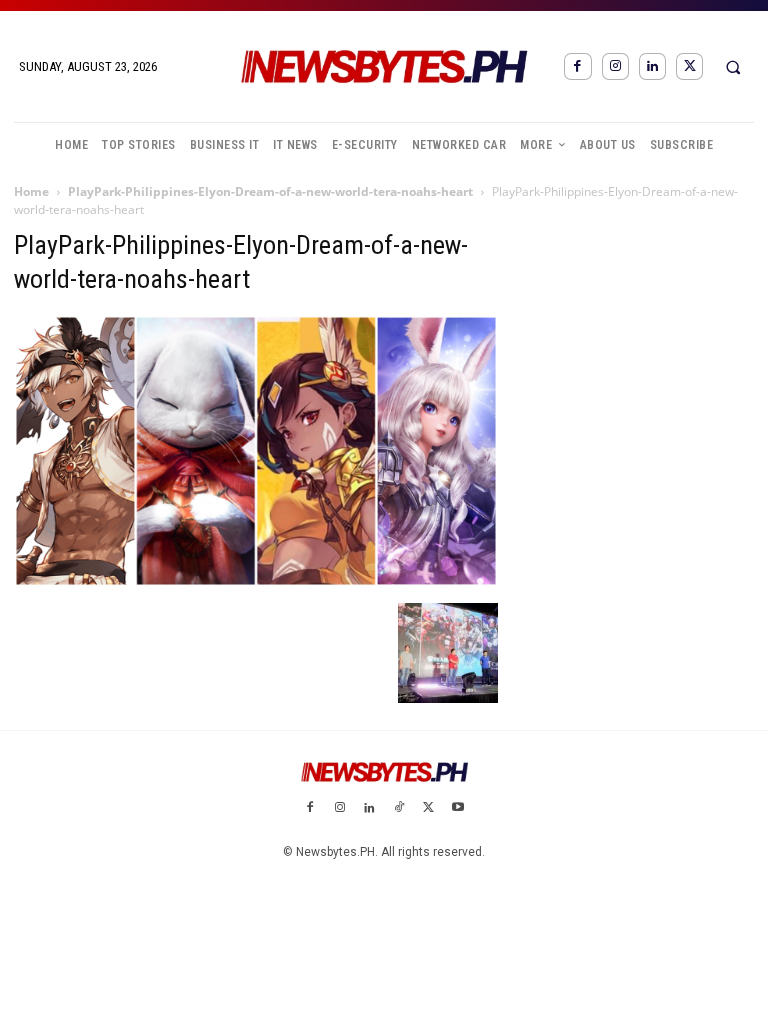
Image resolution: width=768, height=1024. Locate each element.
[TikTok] (399, 809)
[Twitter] (689, 66)
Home (31, 191)
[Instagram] (615, 66)
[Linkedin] (652, 66)
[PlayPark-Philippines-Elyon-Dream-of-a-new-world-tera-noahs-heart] (256, 582)
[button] (733, 67)
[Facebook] (577, 66)
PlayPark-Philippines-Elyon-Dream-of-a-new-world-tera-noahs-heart (270, 191)
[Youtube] (458, 809)
